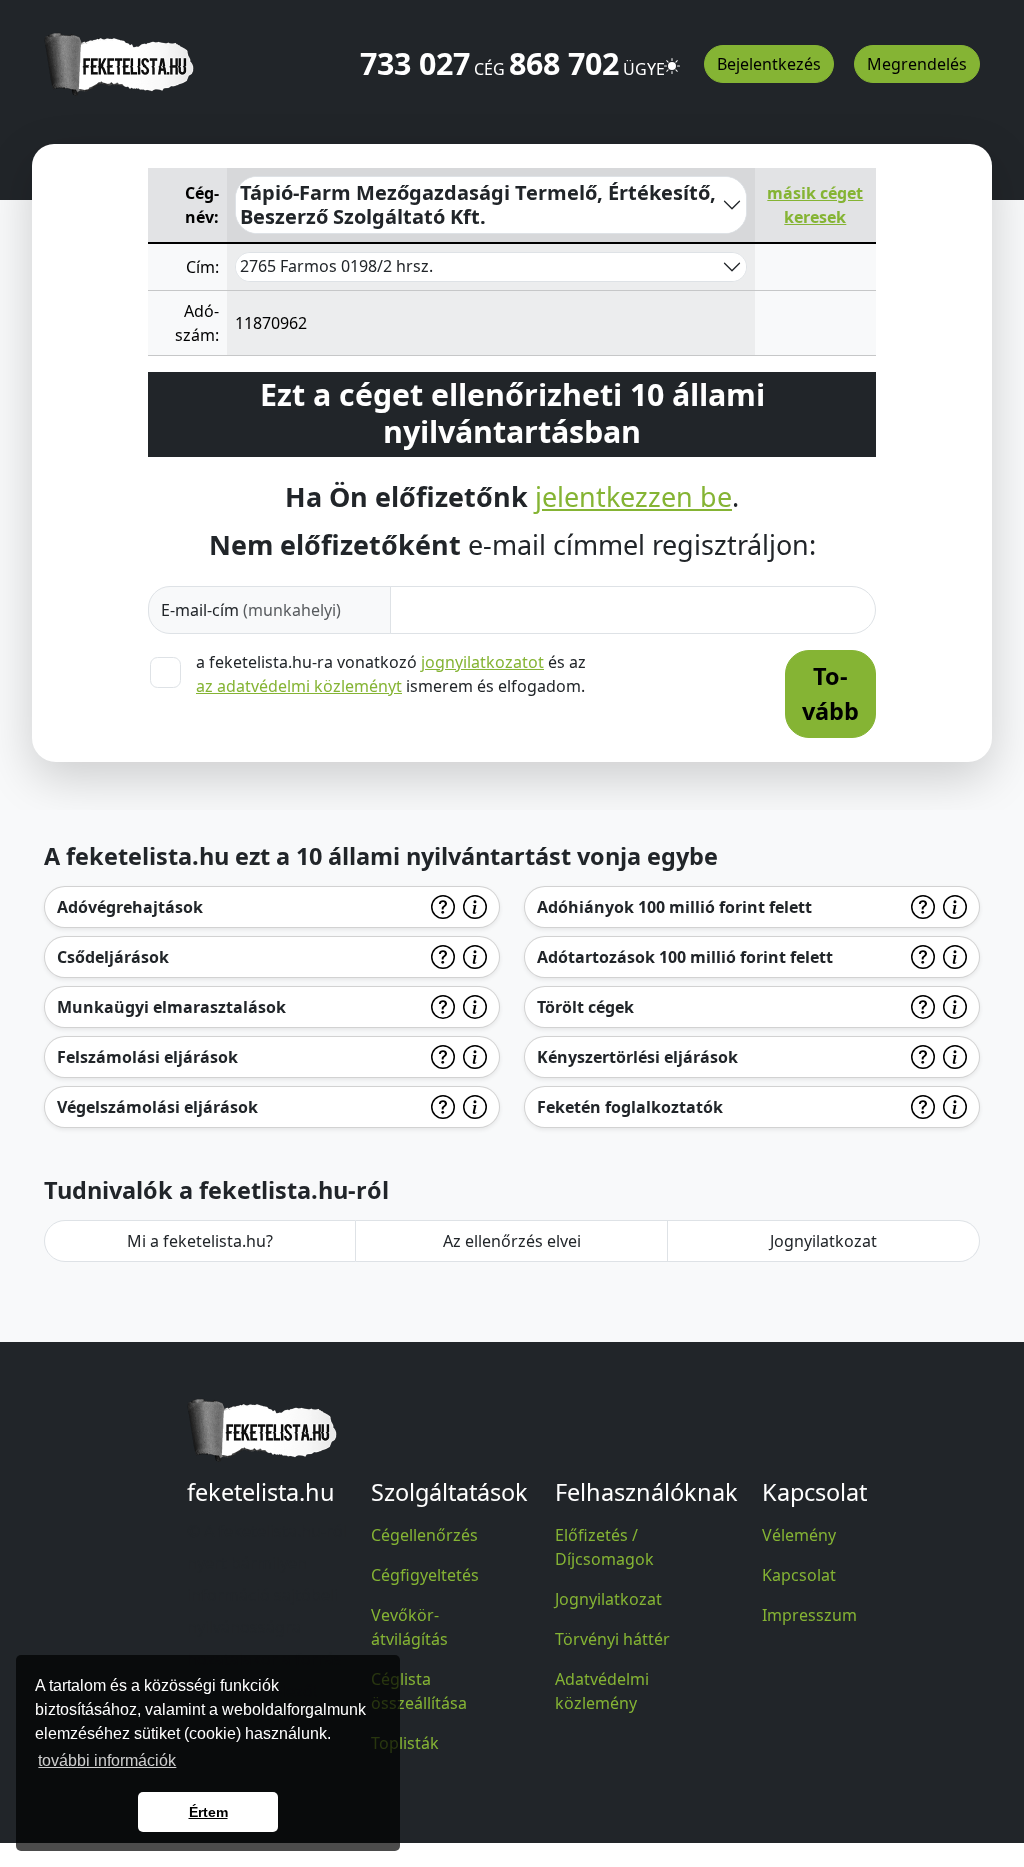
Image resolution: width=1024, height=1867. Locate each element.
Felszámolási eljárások (147, 1057)
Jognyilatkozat (823, 1241)
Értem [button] (208, 1812)
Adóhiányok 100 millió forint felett (674, 907)
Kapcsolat (799, 1575)
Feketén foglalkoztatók (630, 1107)
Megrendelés (917, 64)
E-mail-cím (251, 610)
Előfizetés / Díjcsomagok (604, 1547)
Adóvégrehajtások (130, 907)
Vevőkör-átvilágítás (409, 1627)
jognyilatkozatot (482, 662)
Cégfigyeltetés (425, 1575)
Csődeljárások (113, 957)
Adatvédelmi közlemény (602, 1691)
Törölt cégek (585, 1007)
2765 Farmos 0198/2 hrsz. (336, 266)
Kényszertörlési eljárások (637, 1057)
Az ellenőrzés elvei (512, 1241)
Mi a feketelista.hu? (200, 1241)
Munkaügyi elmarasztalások (171, 1007)
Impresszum (809, 1615)
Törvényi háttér (612, 1639)
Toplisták (405, 1743)
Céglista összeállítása (419, 1691)
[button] (672, 57)
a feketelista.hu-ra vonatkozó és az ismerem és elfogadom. (391, 674)
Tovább (830, 693)
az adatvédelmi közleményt (299, 686)
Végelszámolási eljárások (157, 1107)
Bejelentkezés (769, 64)
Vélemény (799, 1535)
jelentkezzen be (633, 497)
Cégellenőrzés (424, 1535)
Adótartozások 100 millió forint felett (685, 957)
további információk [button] (107, 1760)
